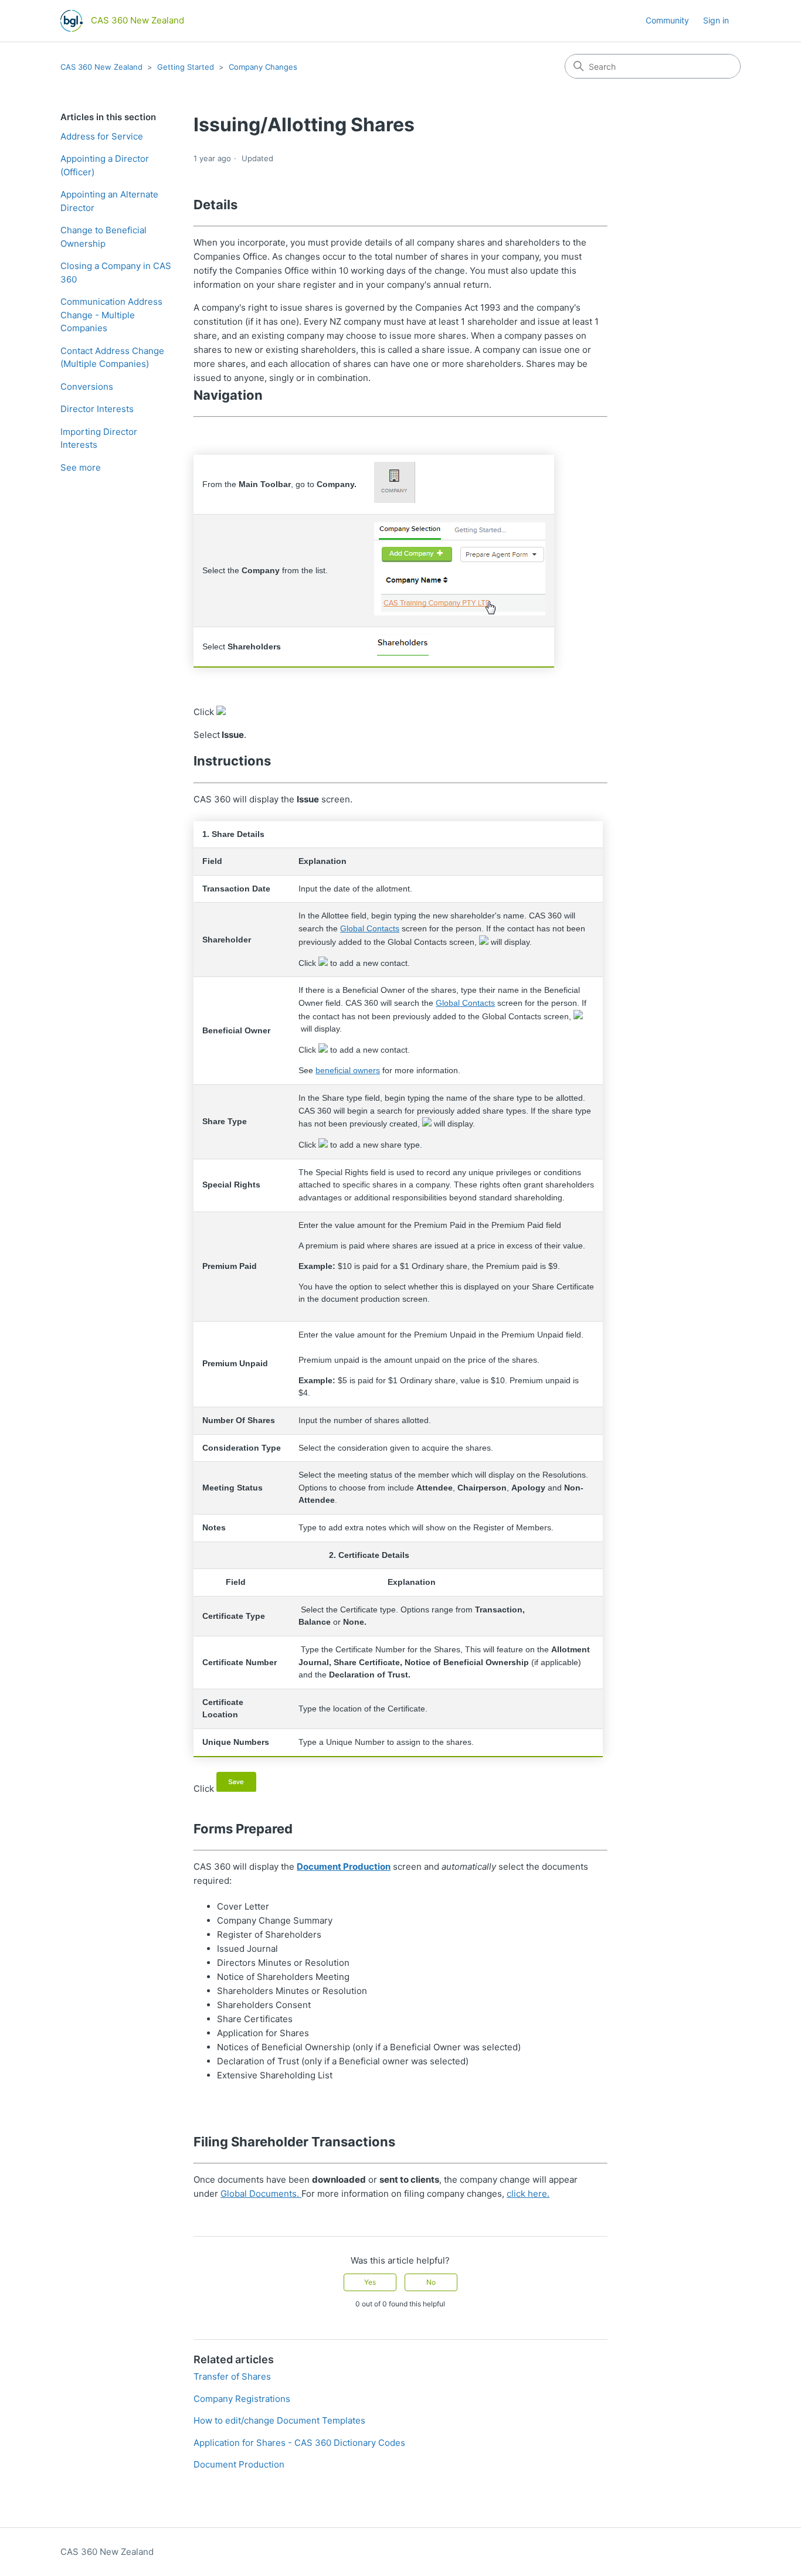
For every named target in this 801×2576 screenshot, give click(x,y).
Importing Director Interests (99, 438)
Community (667, 20)
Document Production (344, 1867)
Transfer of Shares (232, 2376)
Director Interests (97, 409)
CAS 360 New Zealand (101, 67)
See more (81, 467)
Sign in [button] (716, 20)
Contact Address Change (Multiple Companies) (112, 358)
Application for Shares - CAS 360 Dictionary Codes (299, 2443)
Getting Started (186, 67)
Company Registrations (242, 2399)
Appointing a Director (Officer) (105, 165)
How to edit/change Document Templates (279, 2420)
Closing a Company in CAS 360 (116, 273)
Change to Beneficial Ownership (103, 237)
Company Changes (263, 67)
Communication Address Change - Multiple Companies (111, 315)
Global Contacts (370, 929)
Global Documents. (261, 2194)
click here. (528, 2194)
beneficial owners (348, 1071)
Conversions (87, 387)
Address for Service (102, 136)
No (431, 2282)
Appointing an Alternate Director (109, 201)
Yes (370, 2282)
